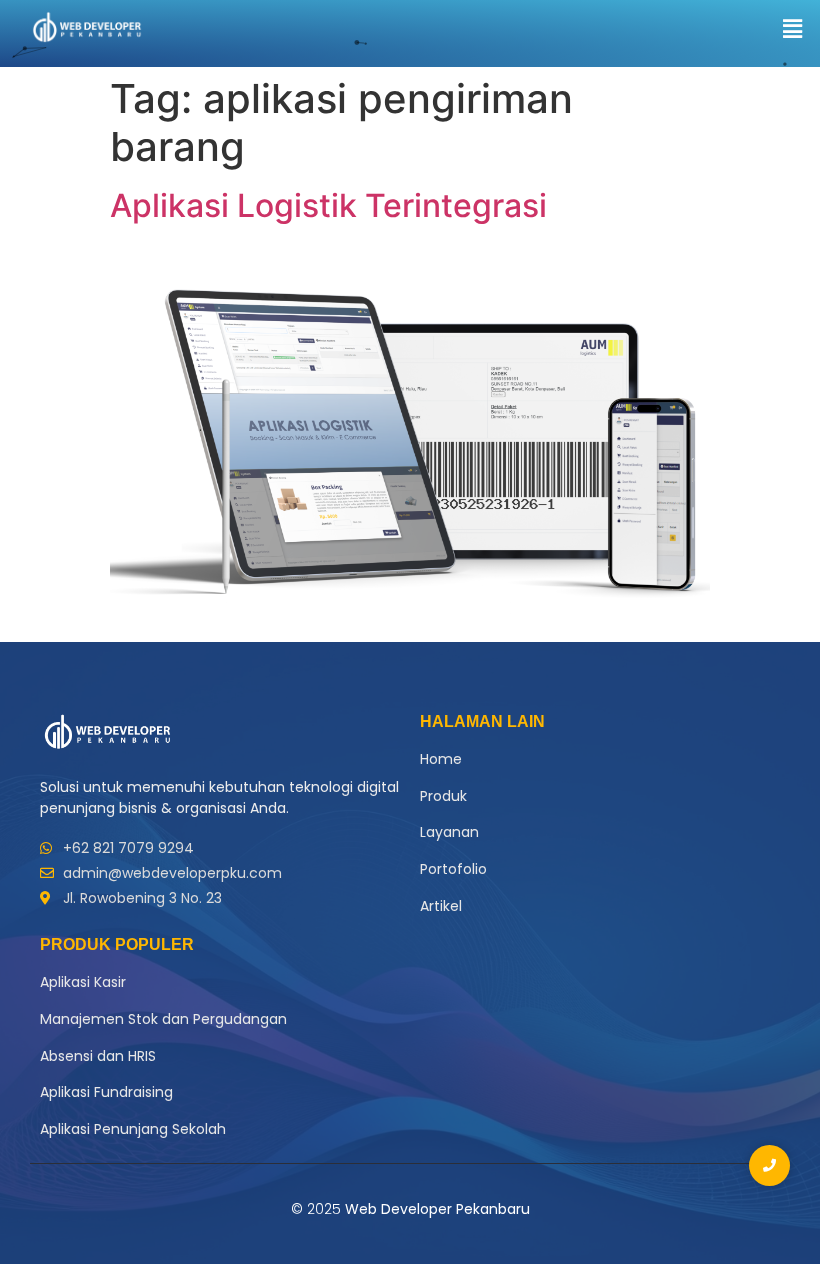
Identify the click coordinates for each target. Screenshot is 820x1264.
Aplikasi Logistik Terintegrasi (328, 205)
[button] (793, 28)
